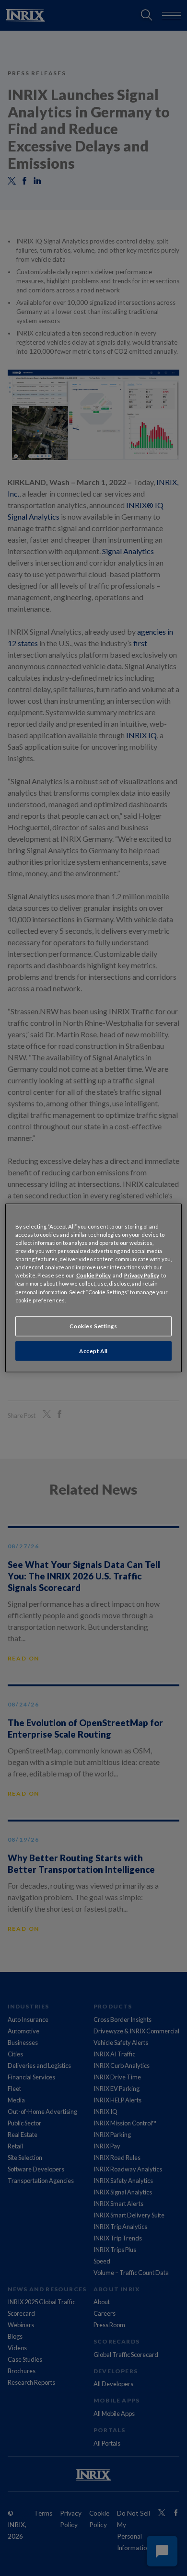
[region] (94, 1288)
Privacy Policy (142, 1275)
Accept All (93, 1351)
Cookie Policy (93, 1275)
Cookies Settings (93, 1326)
